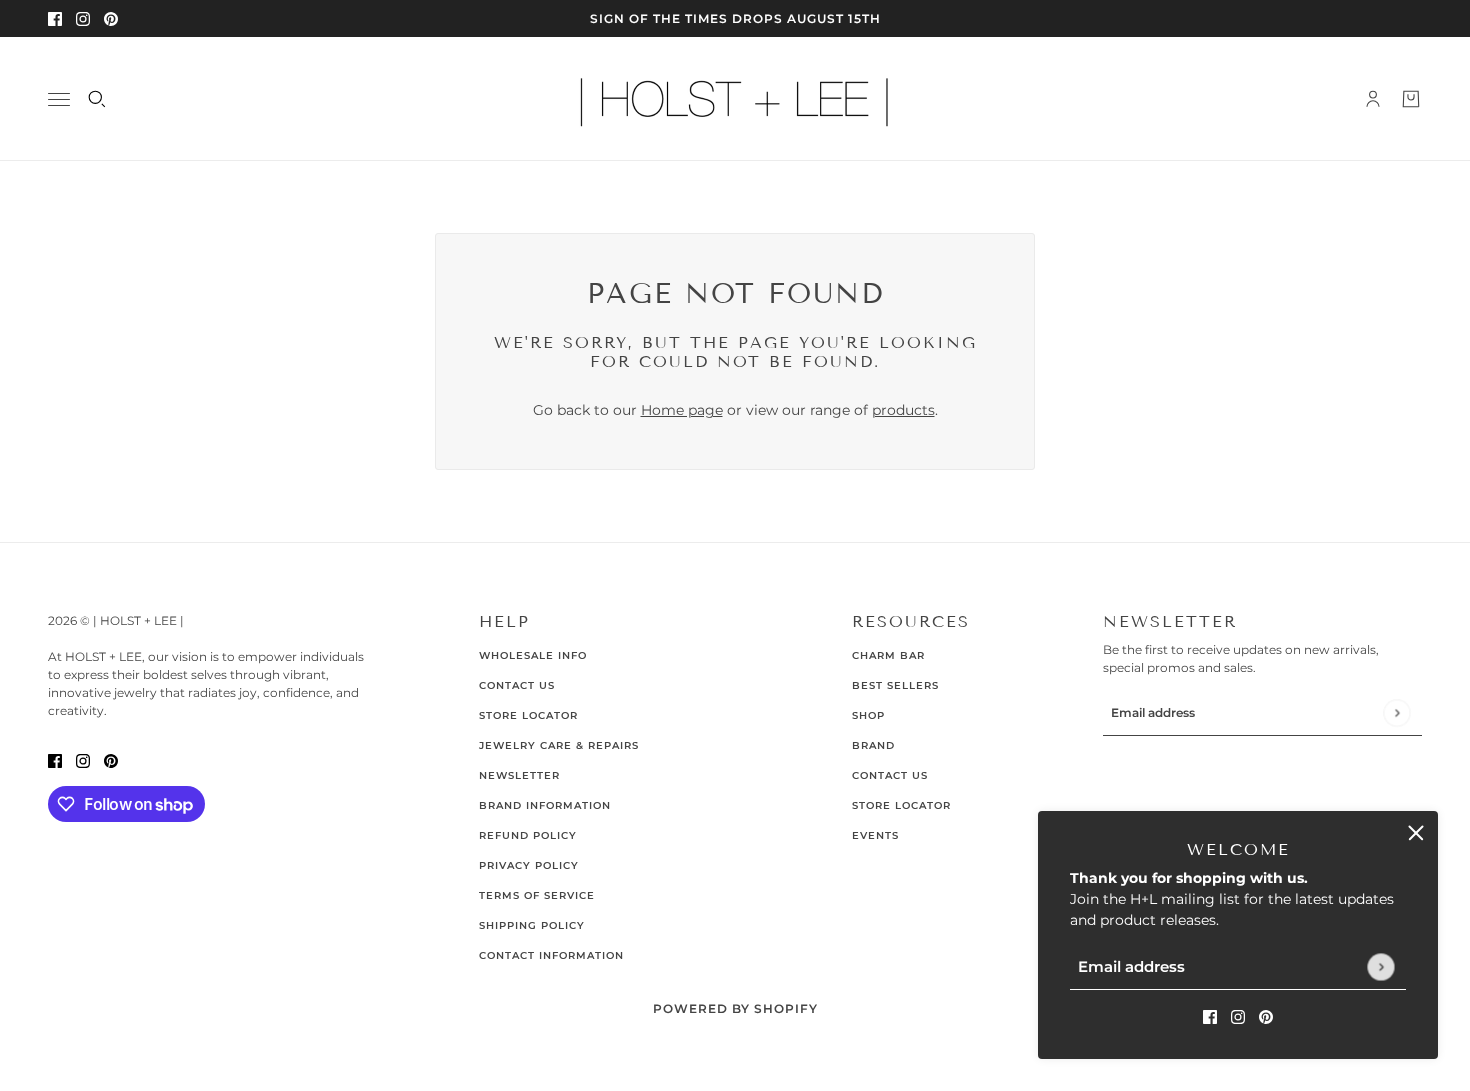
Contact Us (517, 685)
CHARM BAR (888, 655)
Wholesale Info (533, 655)
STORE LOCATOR (901, 805)
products (903, 410)
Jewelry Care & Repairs (559, 745)
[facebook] (55, 18)
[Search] (97, 99)
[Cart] (1411, 99)
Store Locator (528, 715)
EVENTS (875, 835)
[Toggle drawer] (59, 99)
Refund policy (528, 835)
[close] (1416, 833)
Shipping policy (532, 925)
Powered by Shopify (735, 1008)
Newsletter (519, 775)
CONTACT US (890, 775)
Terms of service (537, 895)
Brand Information (545, 805)
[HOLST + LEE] (735, 99)
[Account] (1373, 99)
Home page (682, 410)
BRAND (873, 745)
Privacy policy (529, 865)
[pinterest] (111, 18)
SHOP (868, 715)
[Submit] (1380, 966)
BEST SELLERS (895, 685)
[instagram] (83, 18)
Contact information (551, 955)
